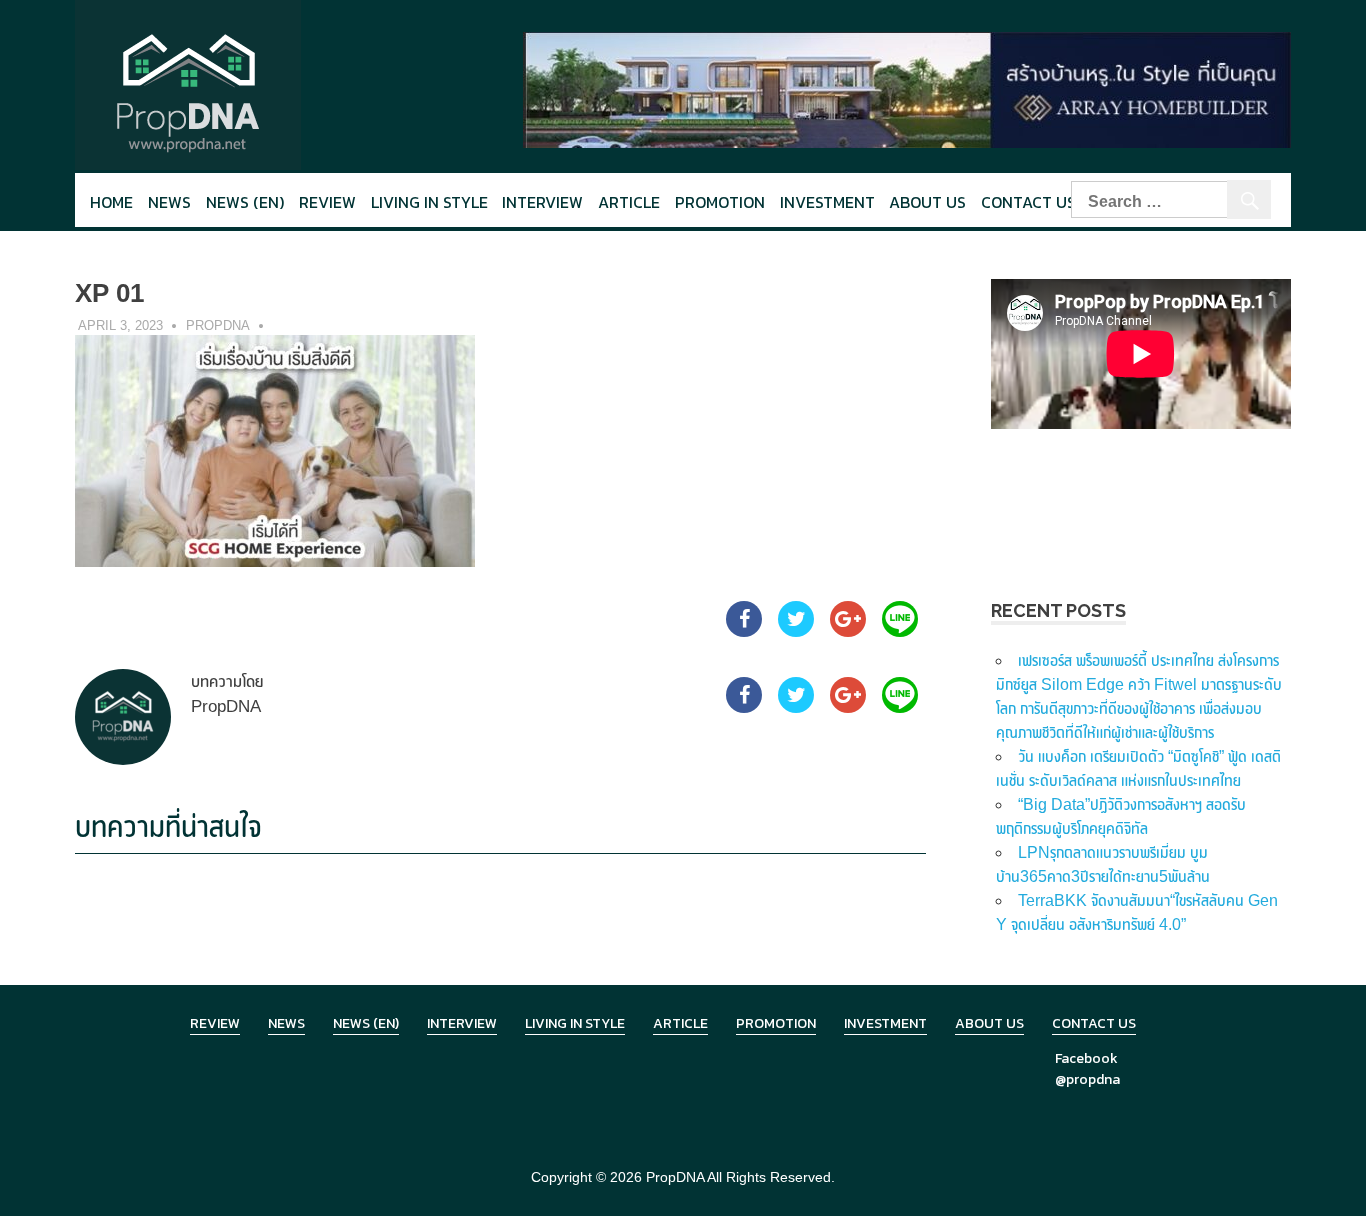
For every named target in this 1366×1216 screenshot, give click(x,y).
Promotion (720, 202)
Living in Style (575, 1023)
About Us (927, 202)
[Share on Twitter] (796, 631)
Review (327, 202)
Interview (542, 202)
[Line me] (900, 631)
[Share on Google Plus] (848, 631)
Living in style (429, 202)
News (169, 202)
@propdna (1087, 1079)
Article (629, 202)
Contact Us (1028, 202)
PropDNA (218, 325)
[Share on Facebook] (744, 631)
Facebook (1086, 1058)
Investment (827, 202)
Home (111, 202)
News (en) (245, 202)
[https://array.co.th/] (907, 88)
